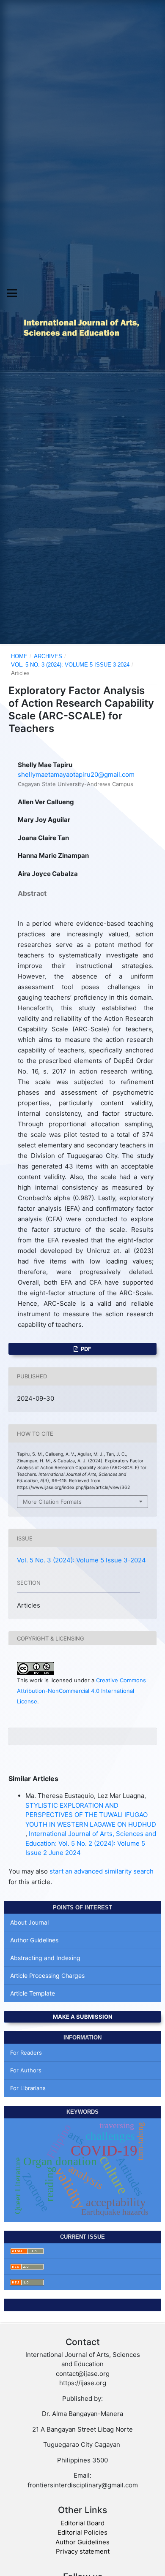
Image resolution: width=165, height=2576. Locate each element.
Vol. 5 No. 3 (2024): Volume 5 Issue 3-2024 (70, 665)
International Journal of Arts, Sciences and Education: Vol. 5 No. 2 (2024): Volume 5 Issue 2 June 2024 (91, 1843)
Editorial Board (82, 2523)
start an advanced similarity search (102, 1871)
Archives (48, 656)
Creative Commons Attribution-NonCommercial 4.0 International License (81, 1691)
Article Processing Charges (47, 1975)
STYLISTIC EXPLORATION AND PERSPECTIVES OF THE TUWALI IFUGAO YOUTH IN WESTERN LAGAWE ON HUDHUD (91, 1815)
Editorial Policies (82, 2532)
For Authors (26, 2070)
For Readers (26, 2053)
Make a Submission (83, 2017)
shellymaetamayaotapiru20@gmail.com (76, 774)
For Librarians (28, 2088)
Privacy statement (83, 2551)
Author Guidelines (34, 1940)
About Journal (29, 1922)
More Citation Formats (52, 1502)
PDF (85, 1349)
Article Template (33, 1993)
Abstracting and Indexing (45, 1958)
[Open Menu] (12, 293)
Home (19, 656)
